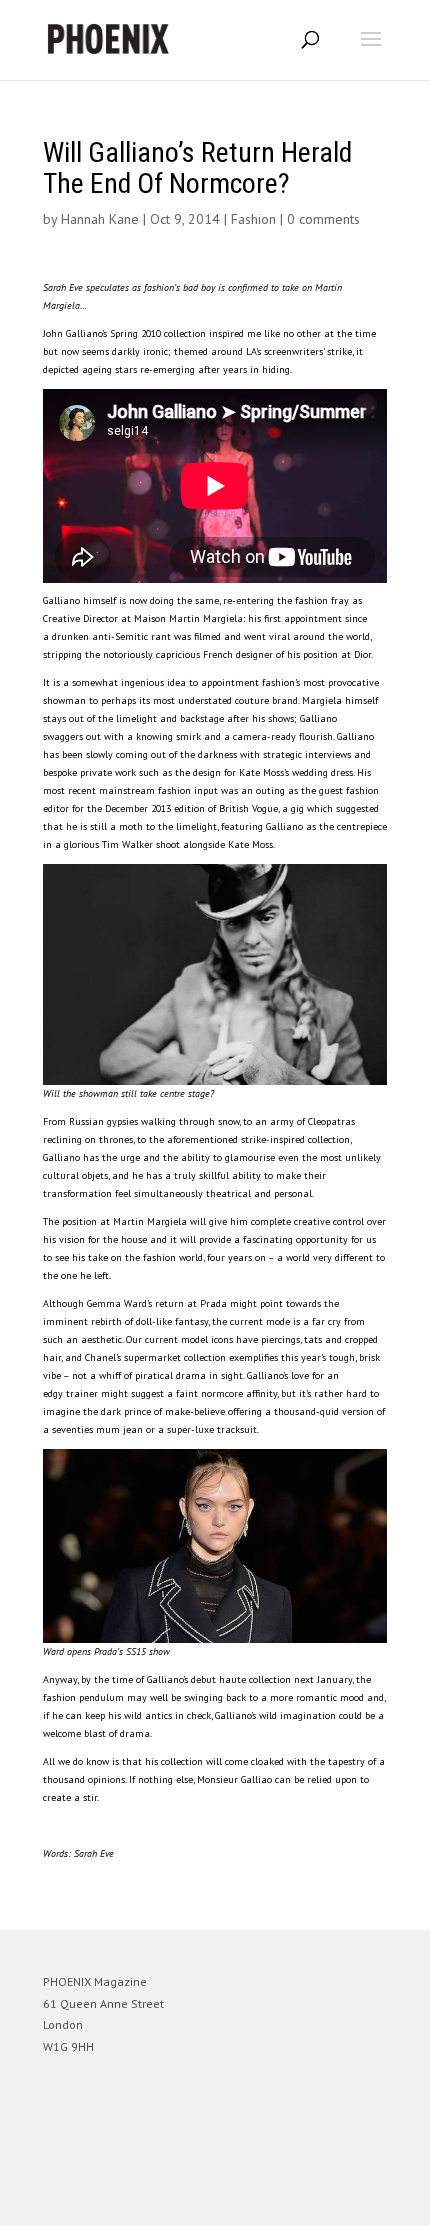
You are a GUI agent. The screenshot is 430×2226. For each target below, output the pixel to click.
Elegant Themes (187, 2201)
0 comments (323, 219)
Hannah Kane (100, 219)
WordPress (311, 2201)
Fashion (253, 219)
